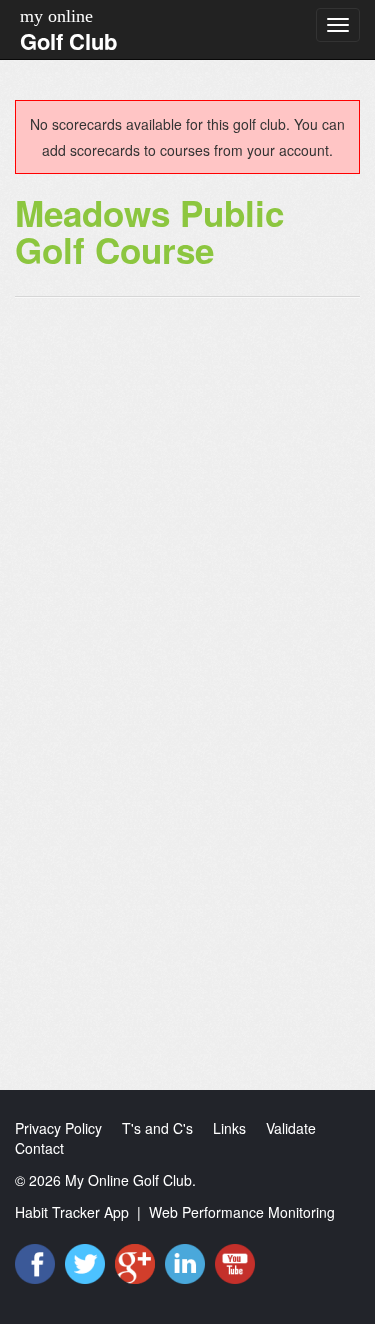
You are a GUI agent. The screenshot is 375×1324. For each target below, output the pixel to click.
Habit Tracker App (72, 1212)
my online (56, 16)
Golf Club (68, 41)
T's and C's (157, 1128)
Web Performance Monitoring (242, 1212)
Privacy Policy (58, 1128)
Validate (291, 1128)
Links (229, 1128)
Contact (39, 1148)
